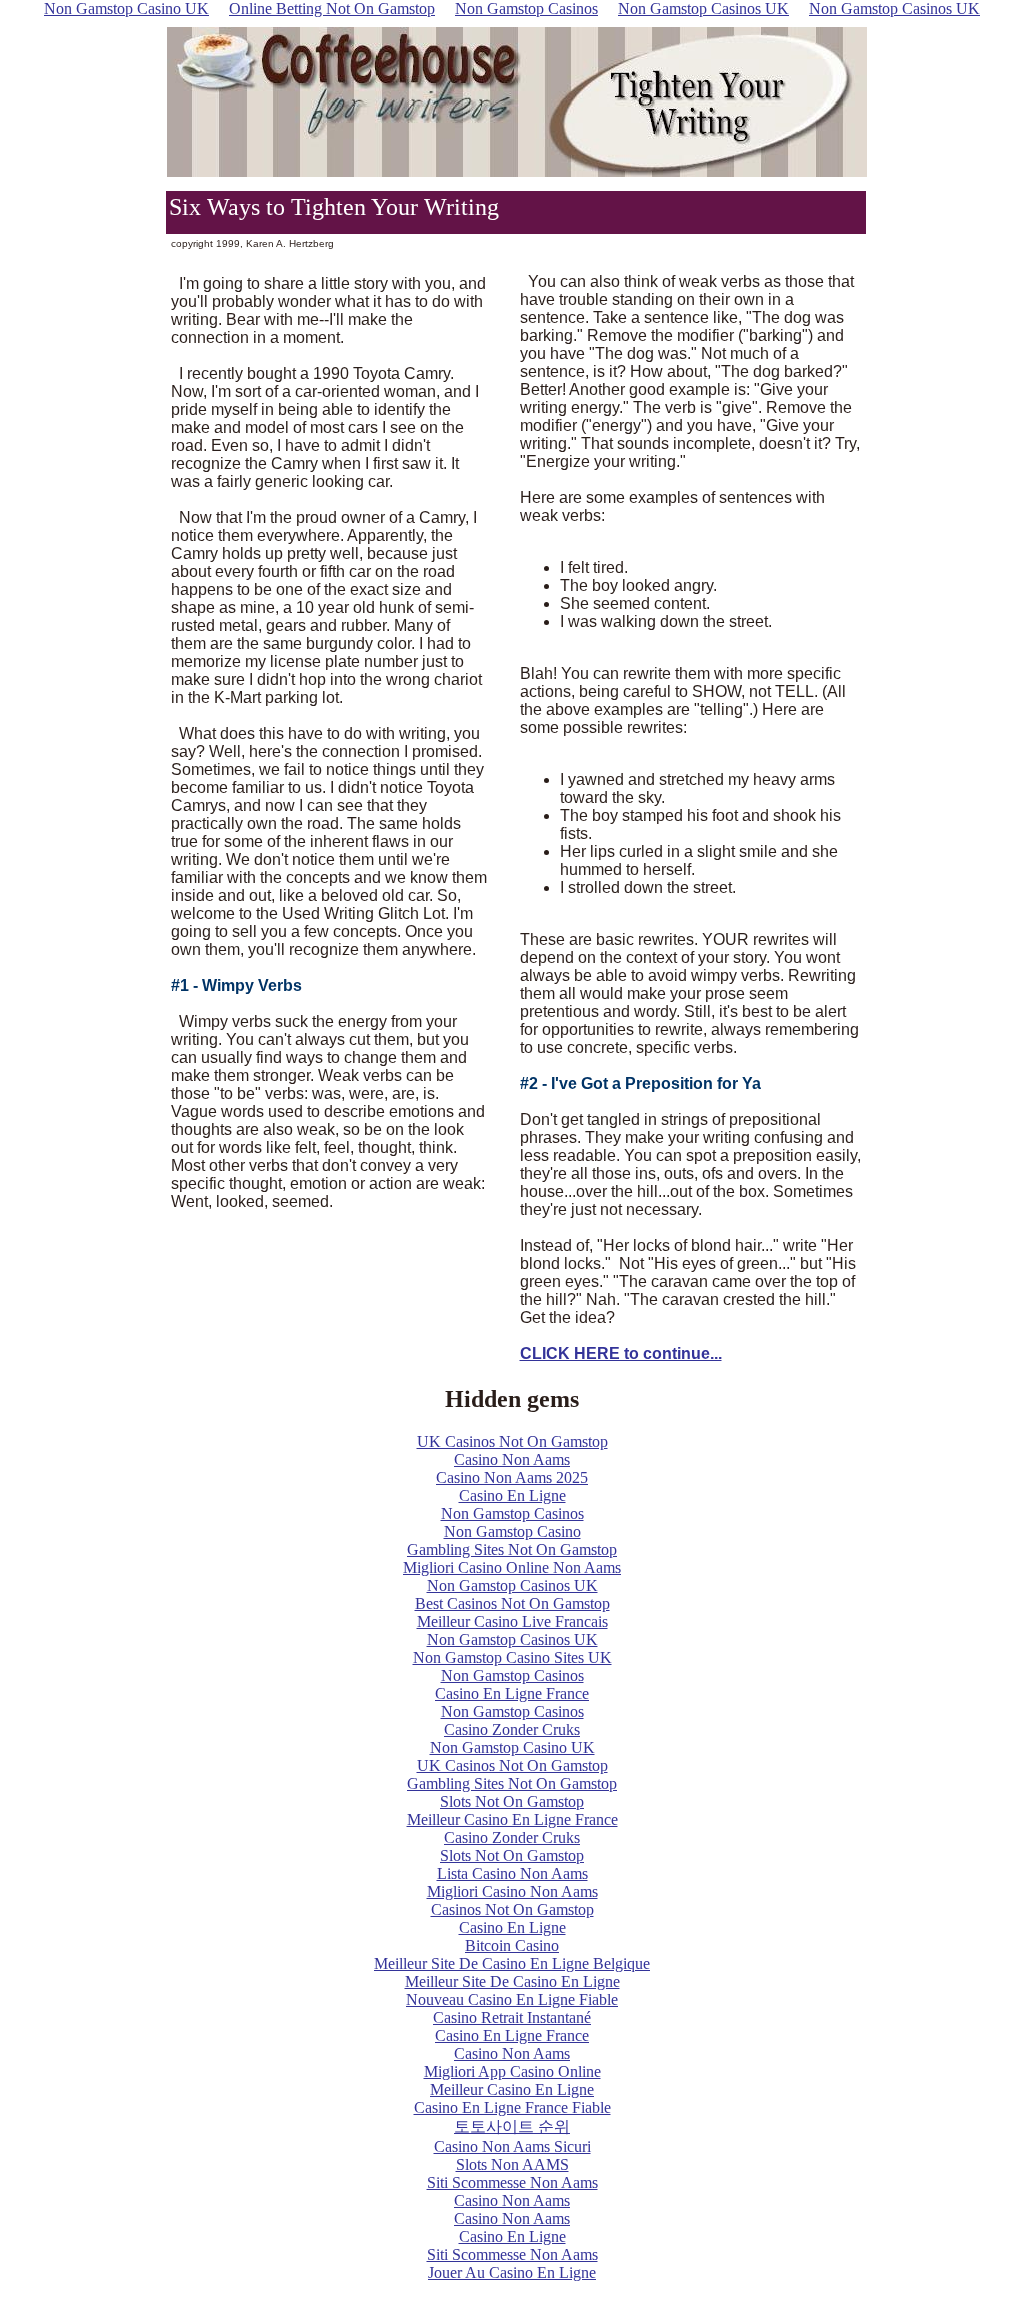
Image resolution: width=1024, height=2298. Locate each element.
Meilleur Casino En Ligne (512, 2089)
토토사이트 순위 (512, 2126)
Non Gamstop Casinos (512, 1513)
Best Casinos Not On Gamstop (512, 1603)
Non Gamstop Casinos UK (512, 1585)
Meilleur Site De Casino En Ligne (512, 1981)
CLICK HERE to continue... (621, 1353)
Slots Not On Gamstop (512, 1801)
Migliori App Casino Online (512, 2071)
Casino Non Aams (512, 1459)
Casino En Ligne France (512, 1693)
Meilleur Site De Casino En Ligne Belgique (512, 1963)
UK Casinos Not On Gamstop (512, 1441)
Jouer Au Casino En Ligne (512, 2272)
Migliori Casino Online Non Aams (512, 1567)
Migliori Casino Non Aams (512, 1891)
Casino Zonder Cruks (512, 1729)
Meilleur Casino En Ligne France (512, 1819)
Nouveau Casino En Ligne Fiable (512, 1999)
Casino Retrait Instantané (512, 2017)
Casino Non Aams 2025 (512, 1477)
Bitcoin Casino (512, 1945)
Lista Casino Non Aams (512, 1873)
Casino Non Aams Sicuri (512, 2146)
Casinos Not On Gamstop (512, 1909)
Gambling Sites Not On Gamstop (512, 1549)
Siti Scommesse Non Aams (512, 2182)
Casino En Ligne (512, 1495)
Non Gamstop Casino (512, 1531)
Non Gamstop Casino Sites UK (512, 1657)
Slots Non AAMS (512, 2164)
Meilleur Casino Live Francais (512, 1621)
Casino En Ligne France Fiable (512, 2107)
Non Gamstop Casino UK (512, 1747)
